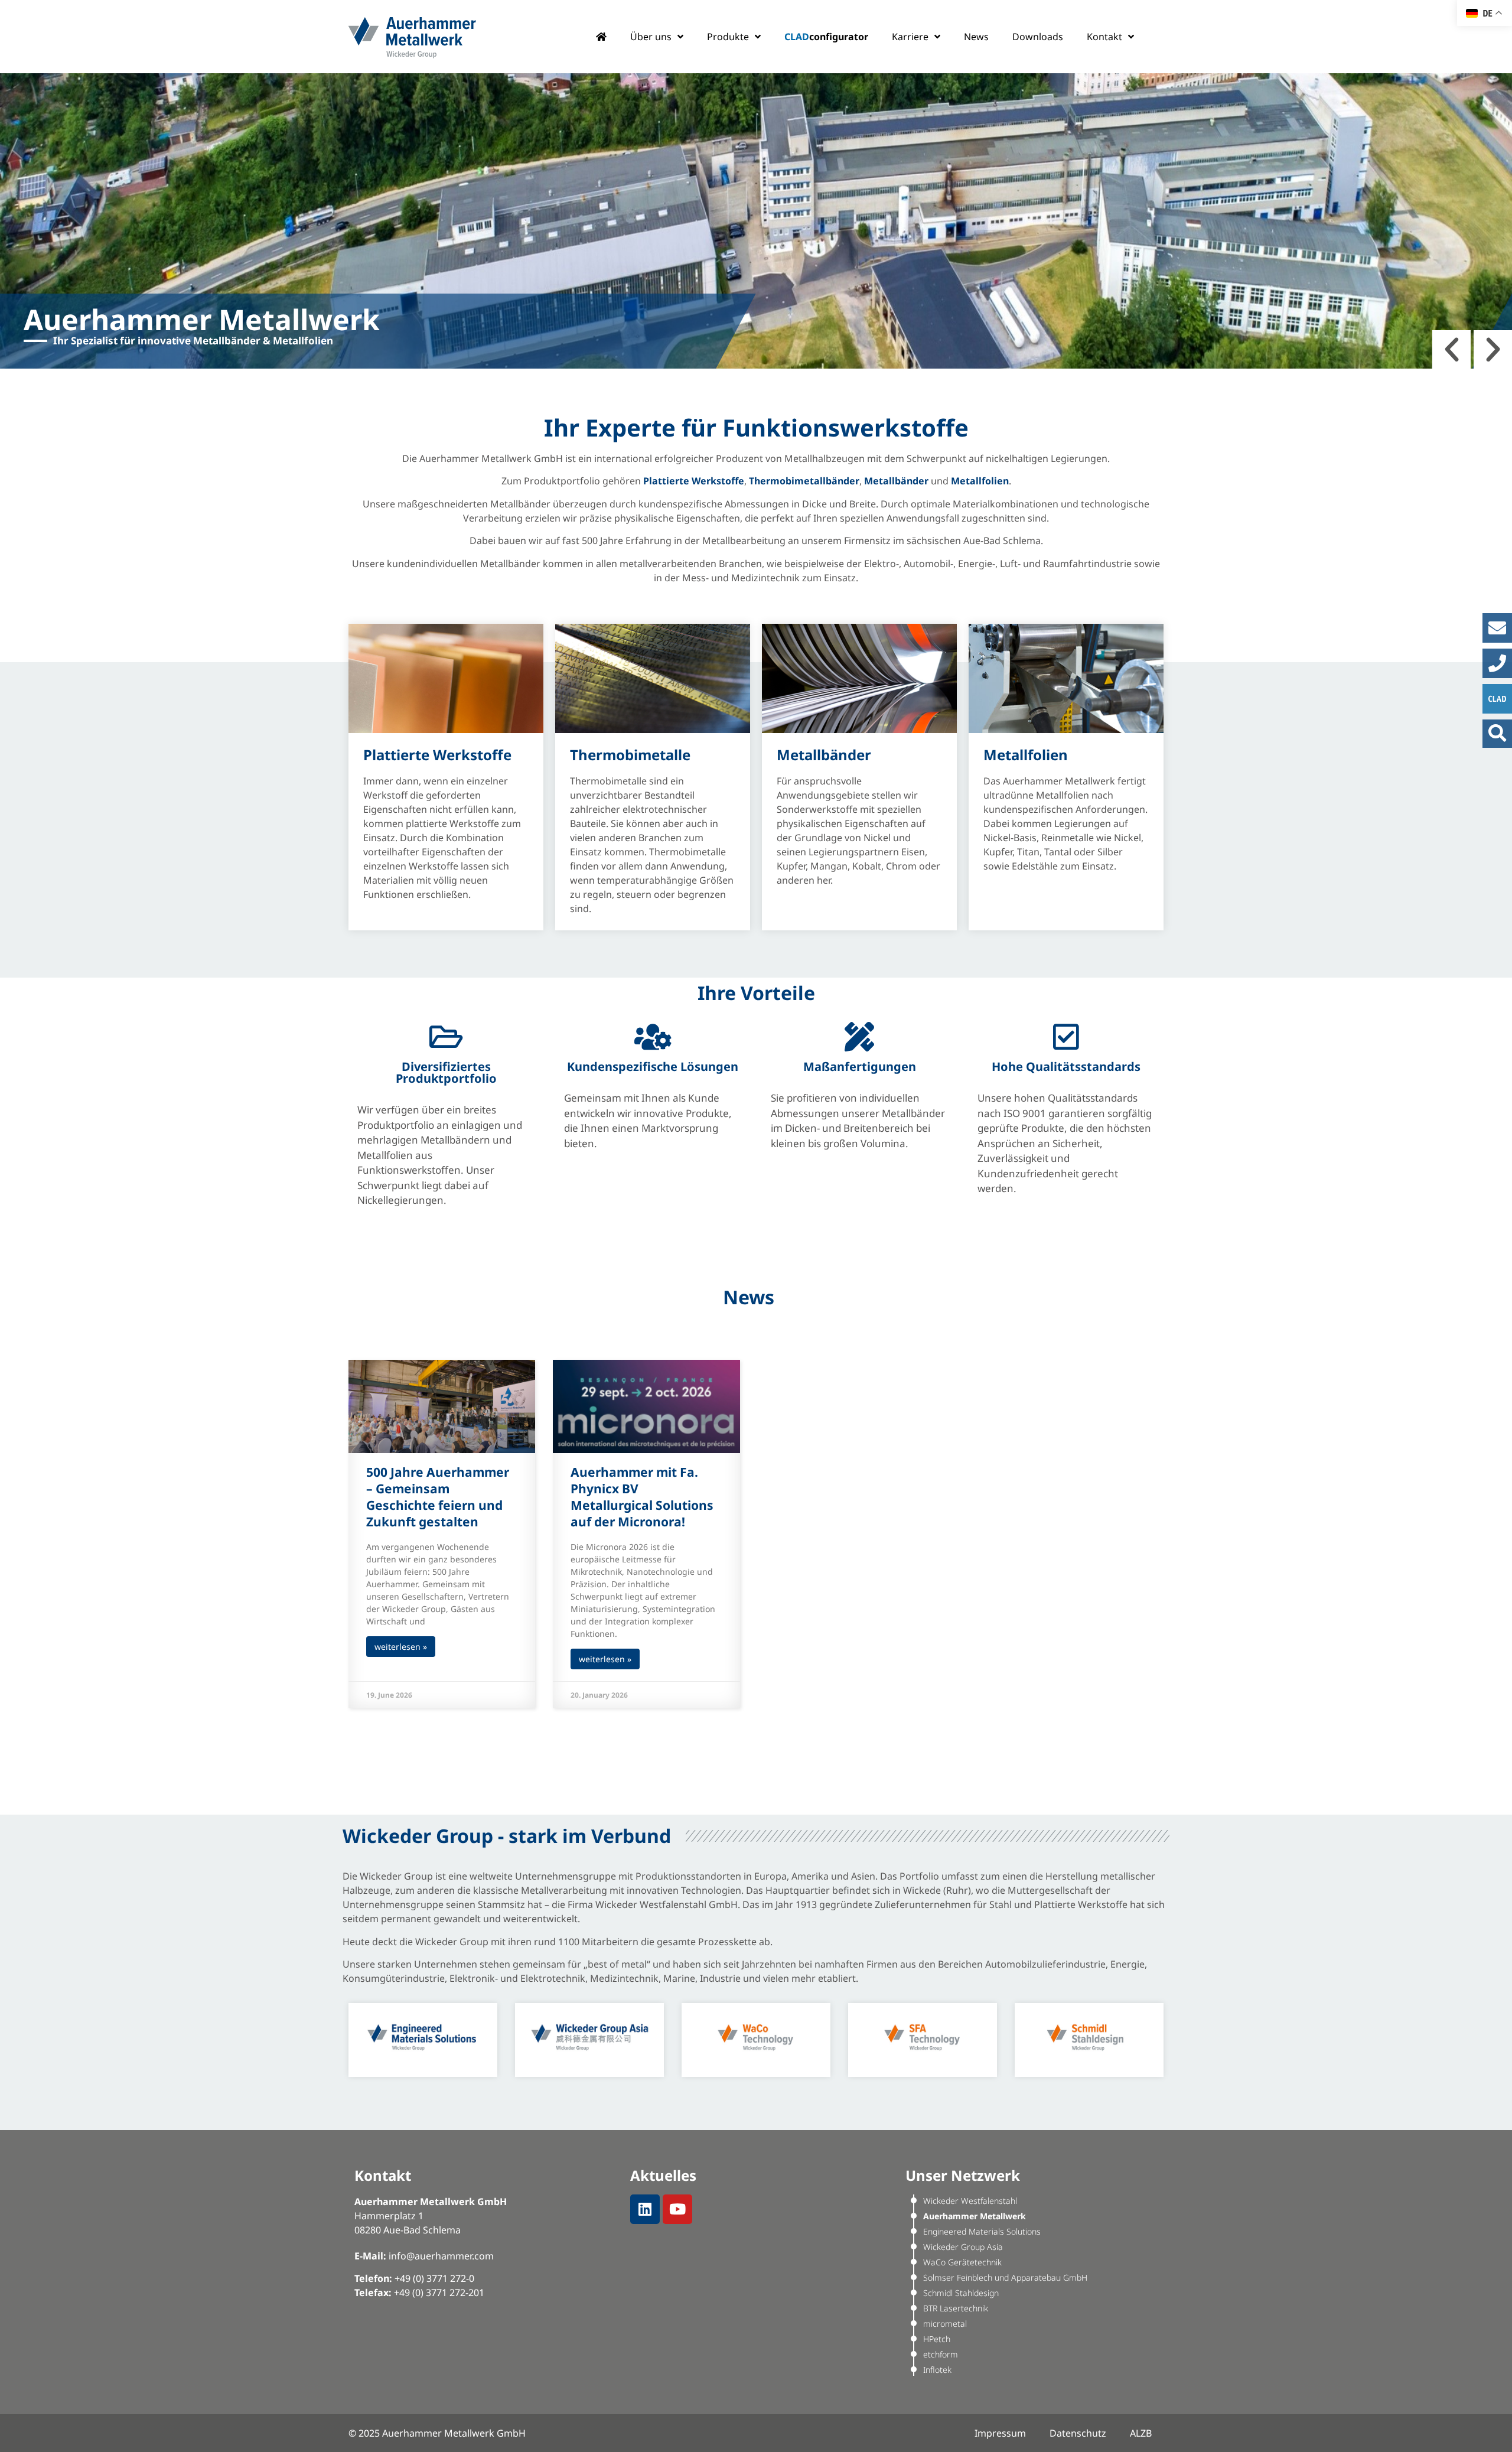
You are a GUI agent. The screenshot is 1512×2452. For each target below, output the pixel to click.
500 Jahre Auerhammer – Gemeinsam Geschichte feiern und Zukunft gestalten (438, 1497)
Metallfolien (1026, 755)
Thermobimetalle (630, 755)
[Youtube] (677, 2209)
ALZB (1141, 2433)
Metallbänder (824, 755)
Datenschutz (1078, 2433)
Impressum (1000, 2433)
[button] (1451, 349)
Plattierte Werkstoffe (437, 755)
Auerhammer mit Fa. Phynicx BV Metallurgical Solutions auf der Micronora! (642, 1497)
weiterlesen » (401, 1647)
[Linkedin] (645, 2209)
